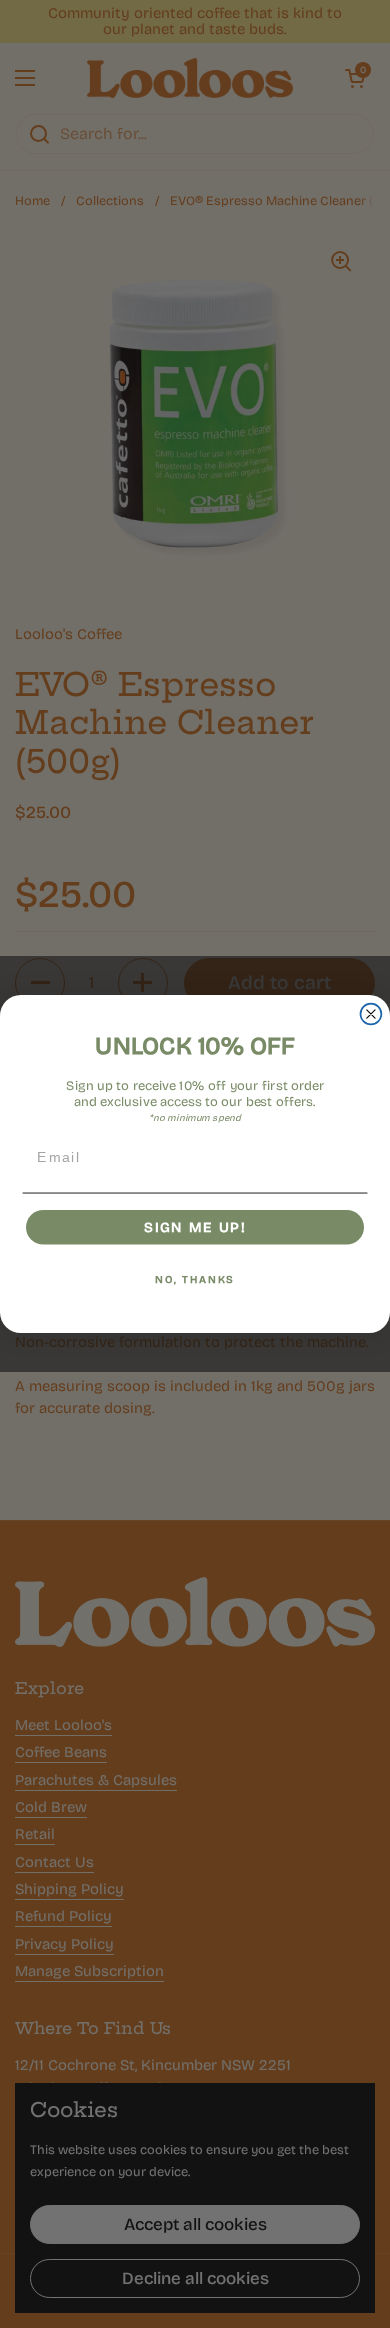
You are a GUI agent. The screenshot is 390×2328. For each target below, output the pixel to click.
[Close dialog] (371, 1014)
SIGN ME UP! (194, 1227)
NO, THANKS (195, 1280)
